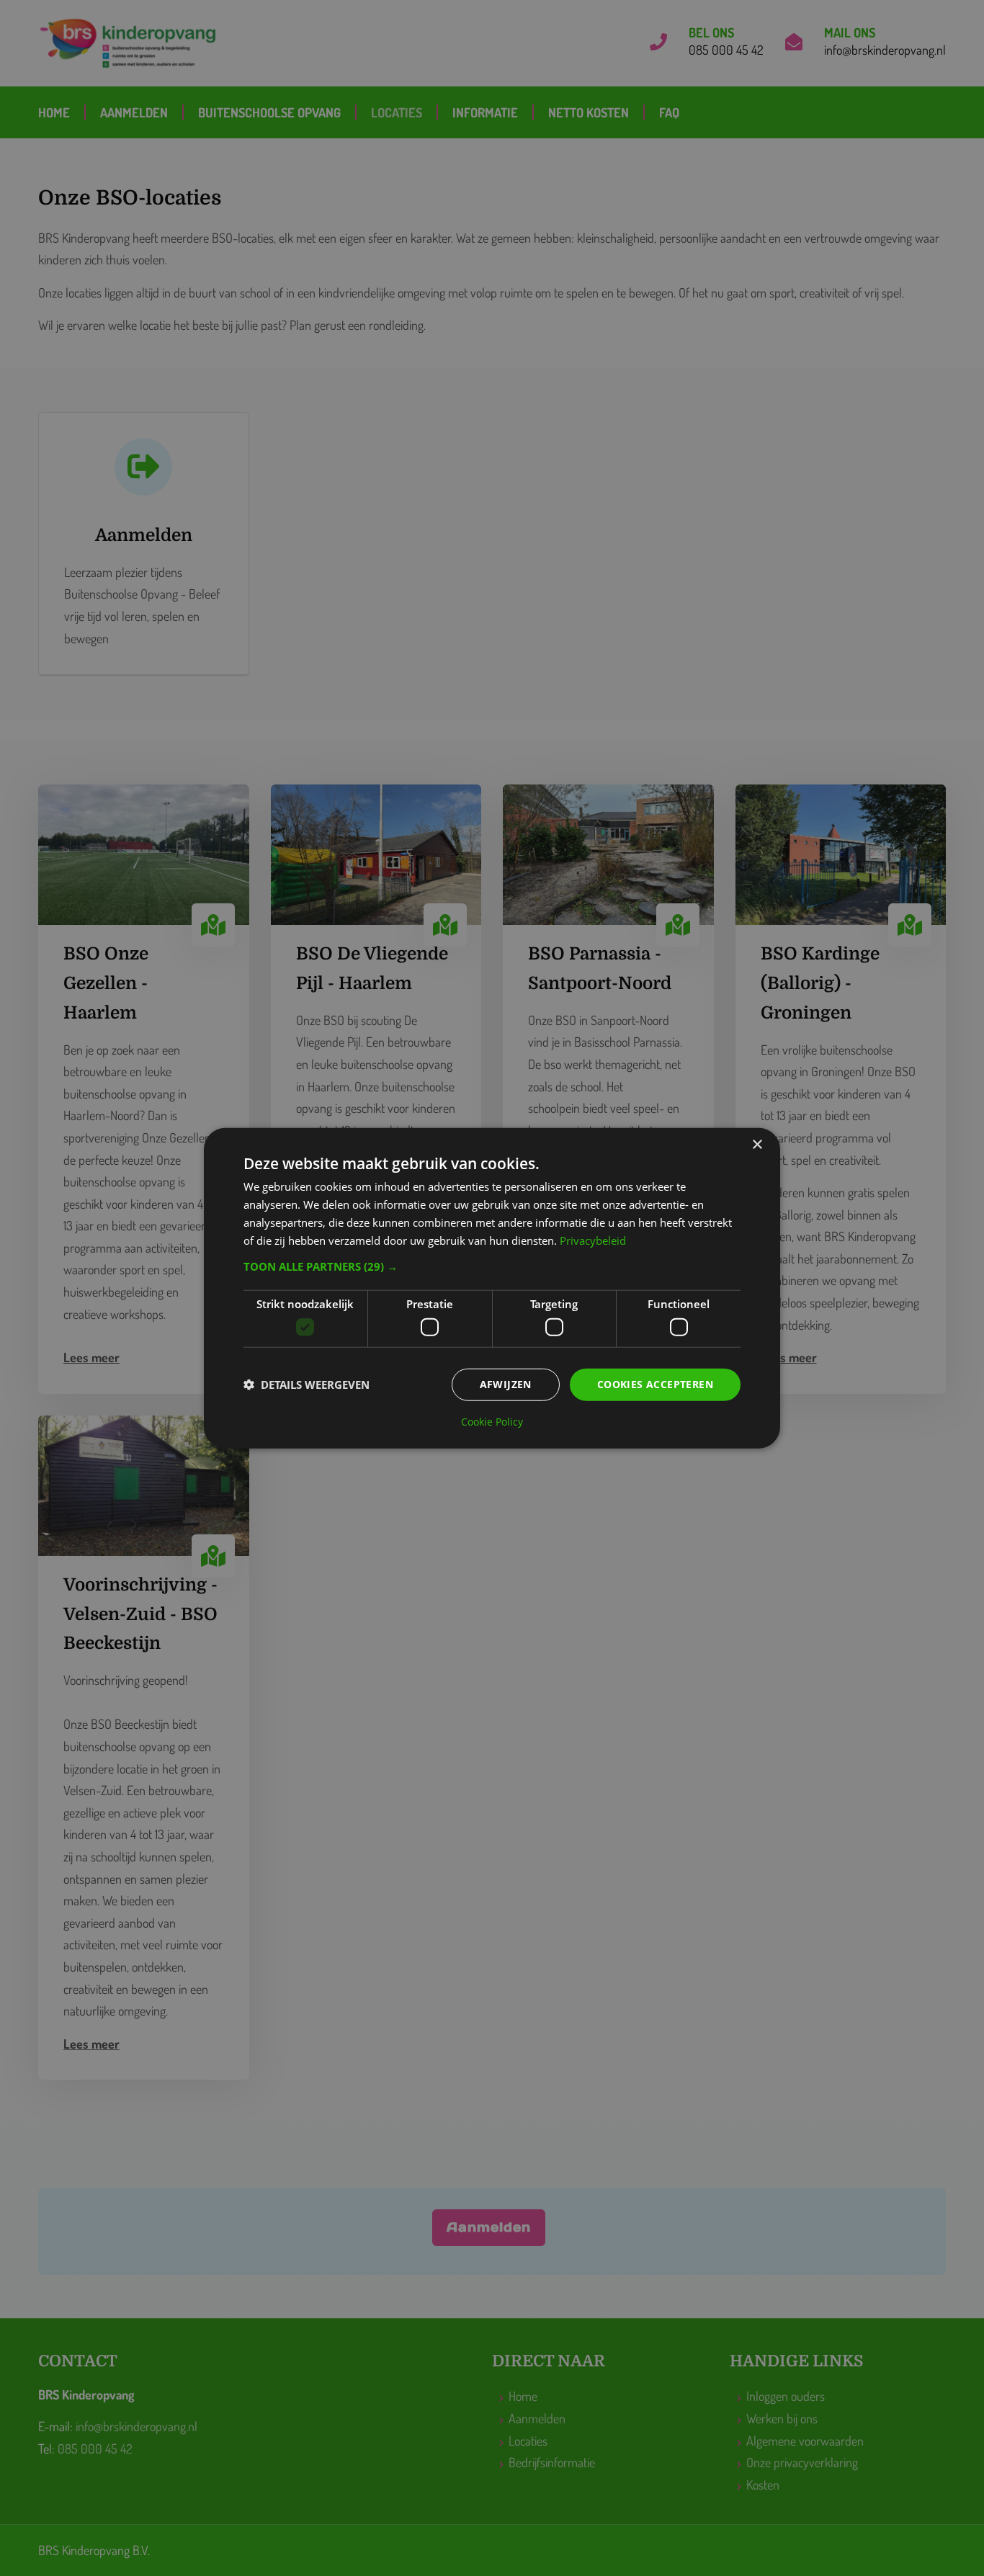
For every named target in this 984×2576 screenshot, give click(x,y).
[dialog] (492, 1288)
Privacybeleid (593, 1240)
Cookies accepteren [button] (655, 1384)
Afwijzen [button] (506, 1384)
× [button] (757, 1145)
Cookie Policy (492, 1421)
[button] (492, 1266)
